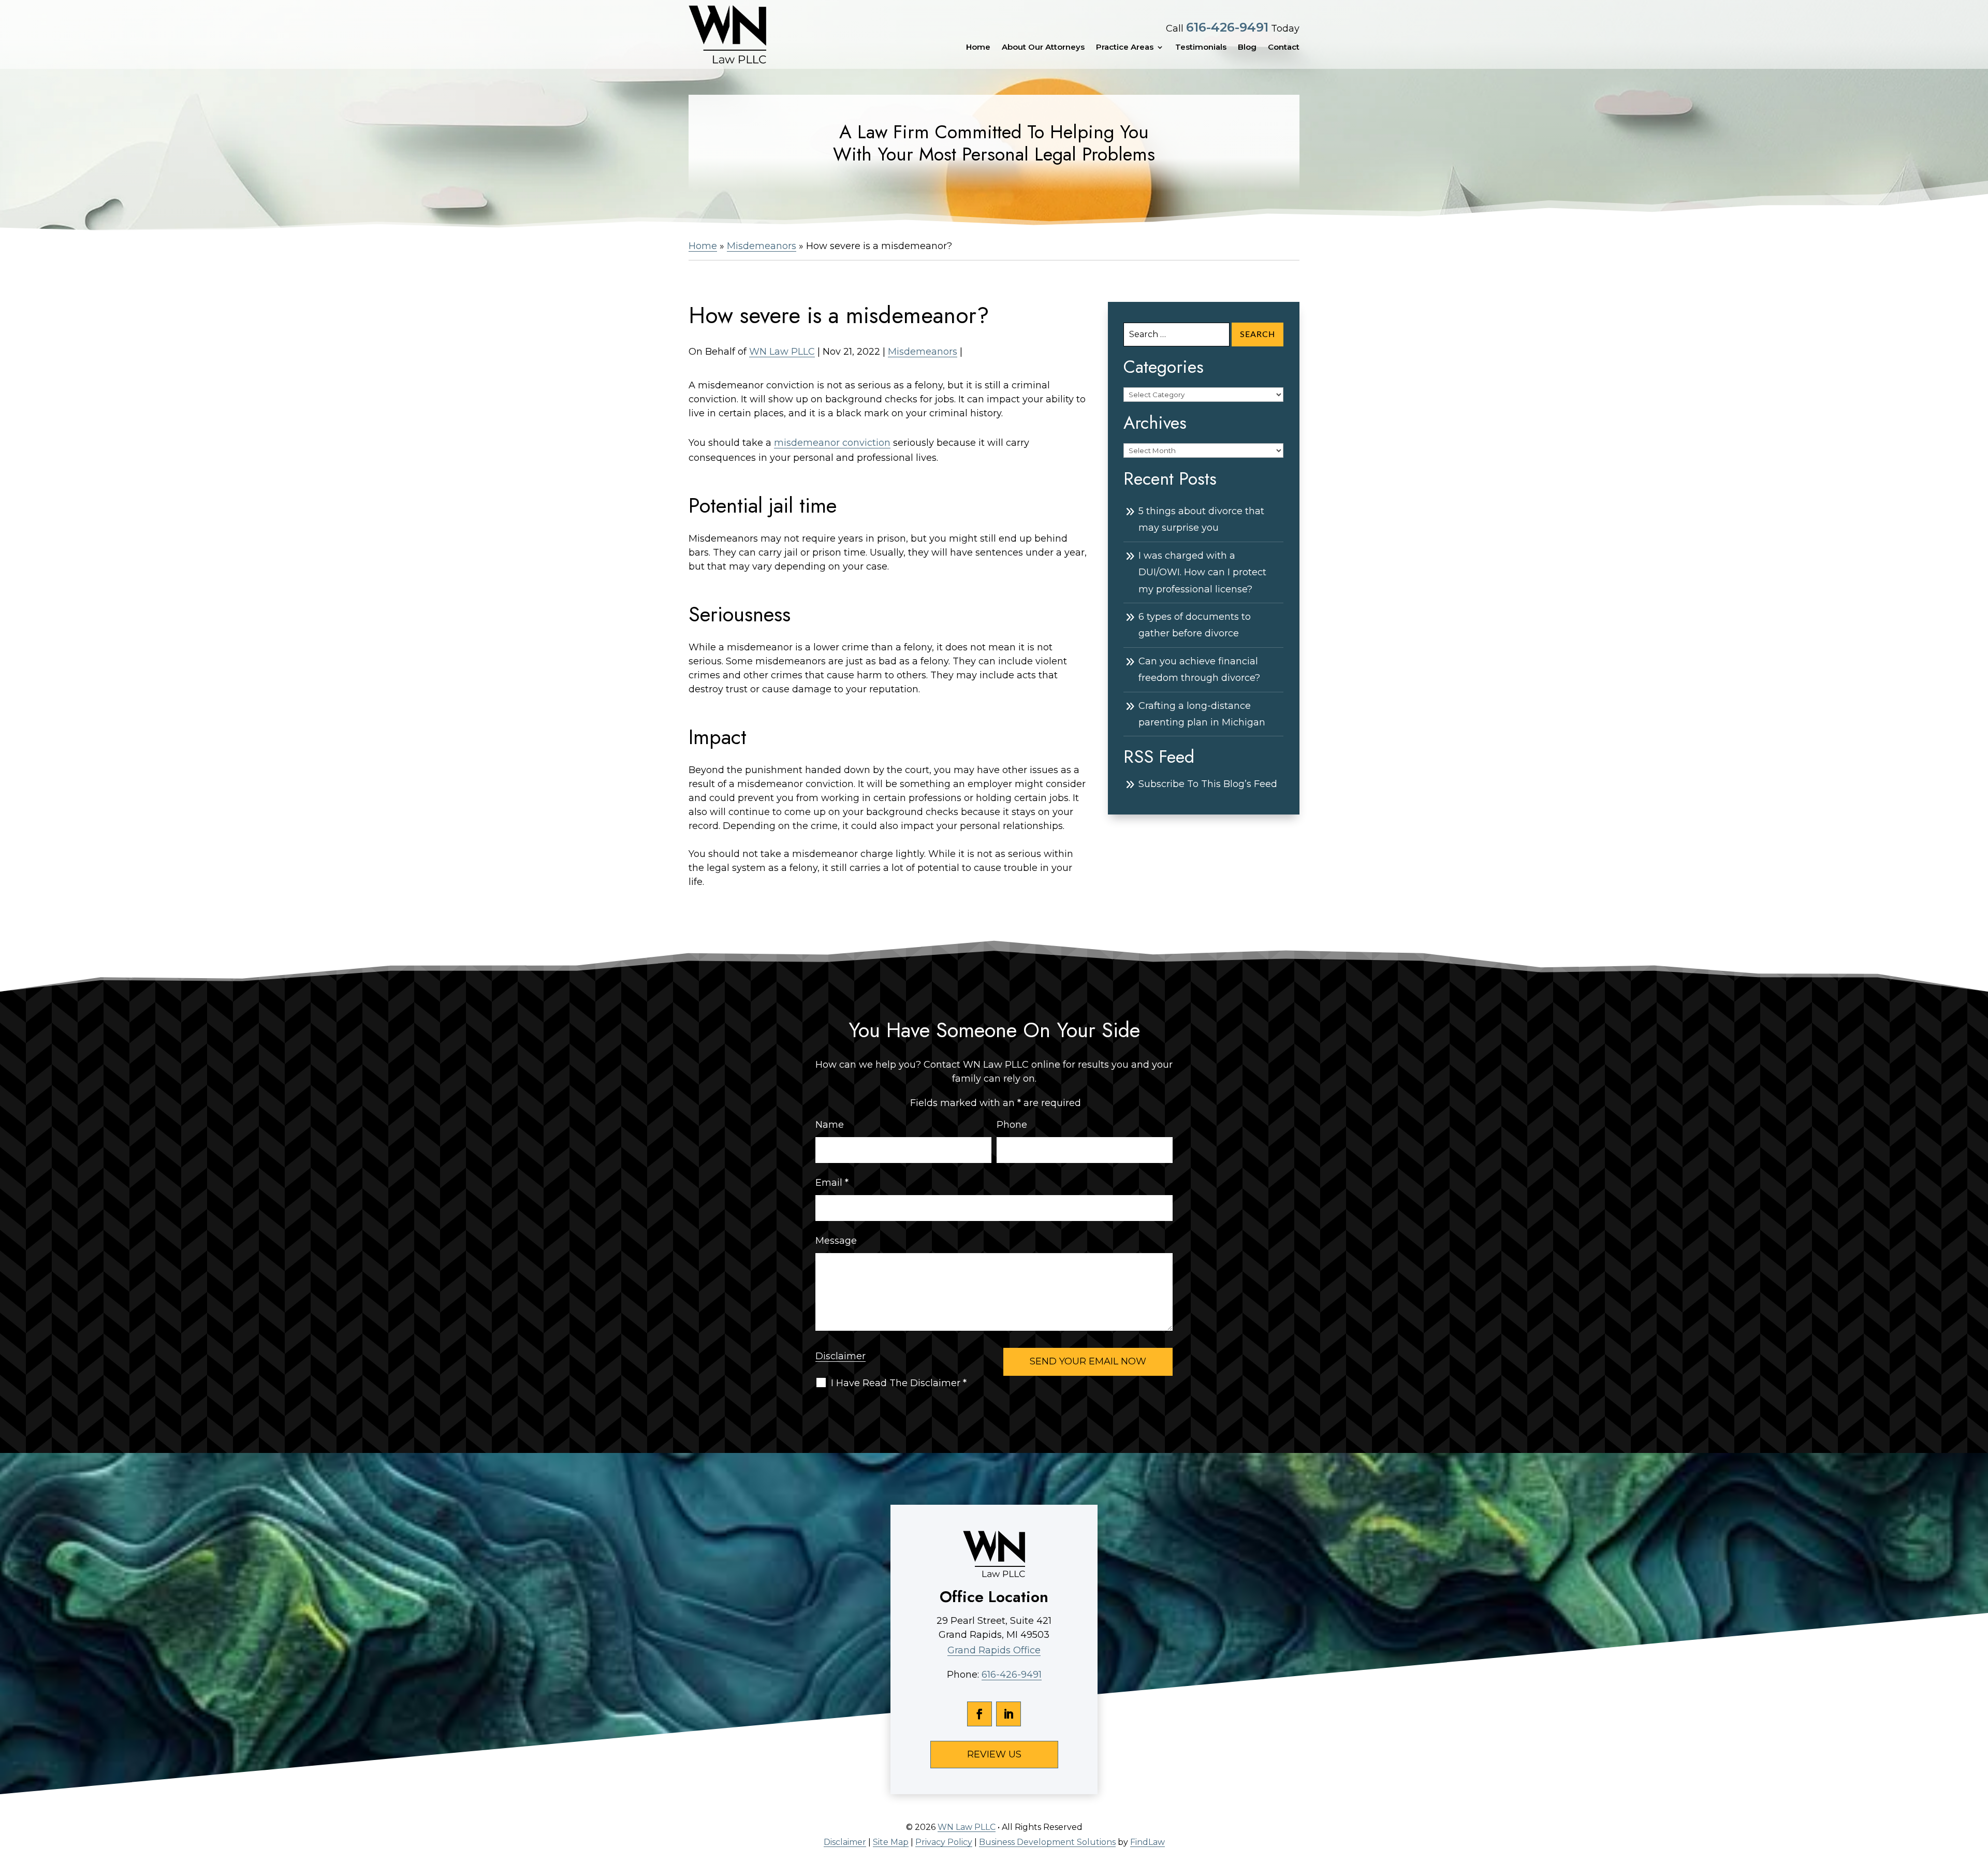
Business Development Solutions (1047, 1842)
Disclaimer (840, 1356)
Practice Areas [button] (1125, 47)
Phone (1012, 1125)
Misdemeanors (923, 352)
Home (978, 47)
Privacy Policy (944, 1842)
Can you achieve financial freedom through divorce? (1199, 670)
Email (832, 1183)
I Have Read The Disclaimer (899, 1383)
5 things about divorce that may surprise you (1201, 519)
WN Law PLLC (782, 352)
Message (836, 1241)
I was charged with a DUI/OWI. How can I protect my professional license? (1202, 572)
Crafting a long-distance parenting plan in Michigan (1202, 714)
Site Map (891, 1842)
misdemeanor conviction (832, 443)
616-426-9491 (1227, 27)
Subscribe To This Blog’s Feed (1208, 784)
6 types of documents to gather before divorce (1195, 625)
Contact (1284, 47)
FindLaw (1148, 1842)
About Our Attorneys (1043, 47)
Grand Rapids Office (994, 1650)
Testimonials (1201, 47)
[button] (1978, 1801)
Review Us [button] (994, 1754)
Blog (1247, 47)
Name (830, 1125)
